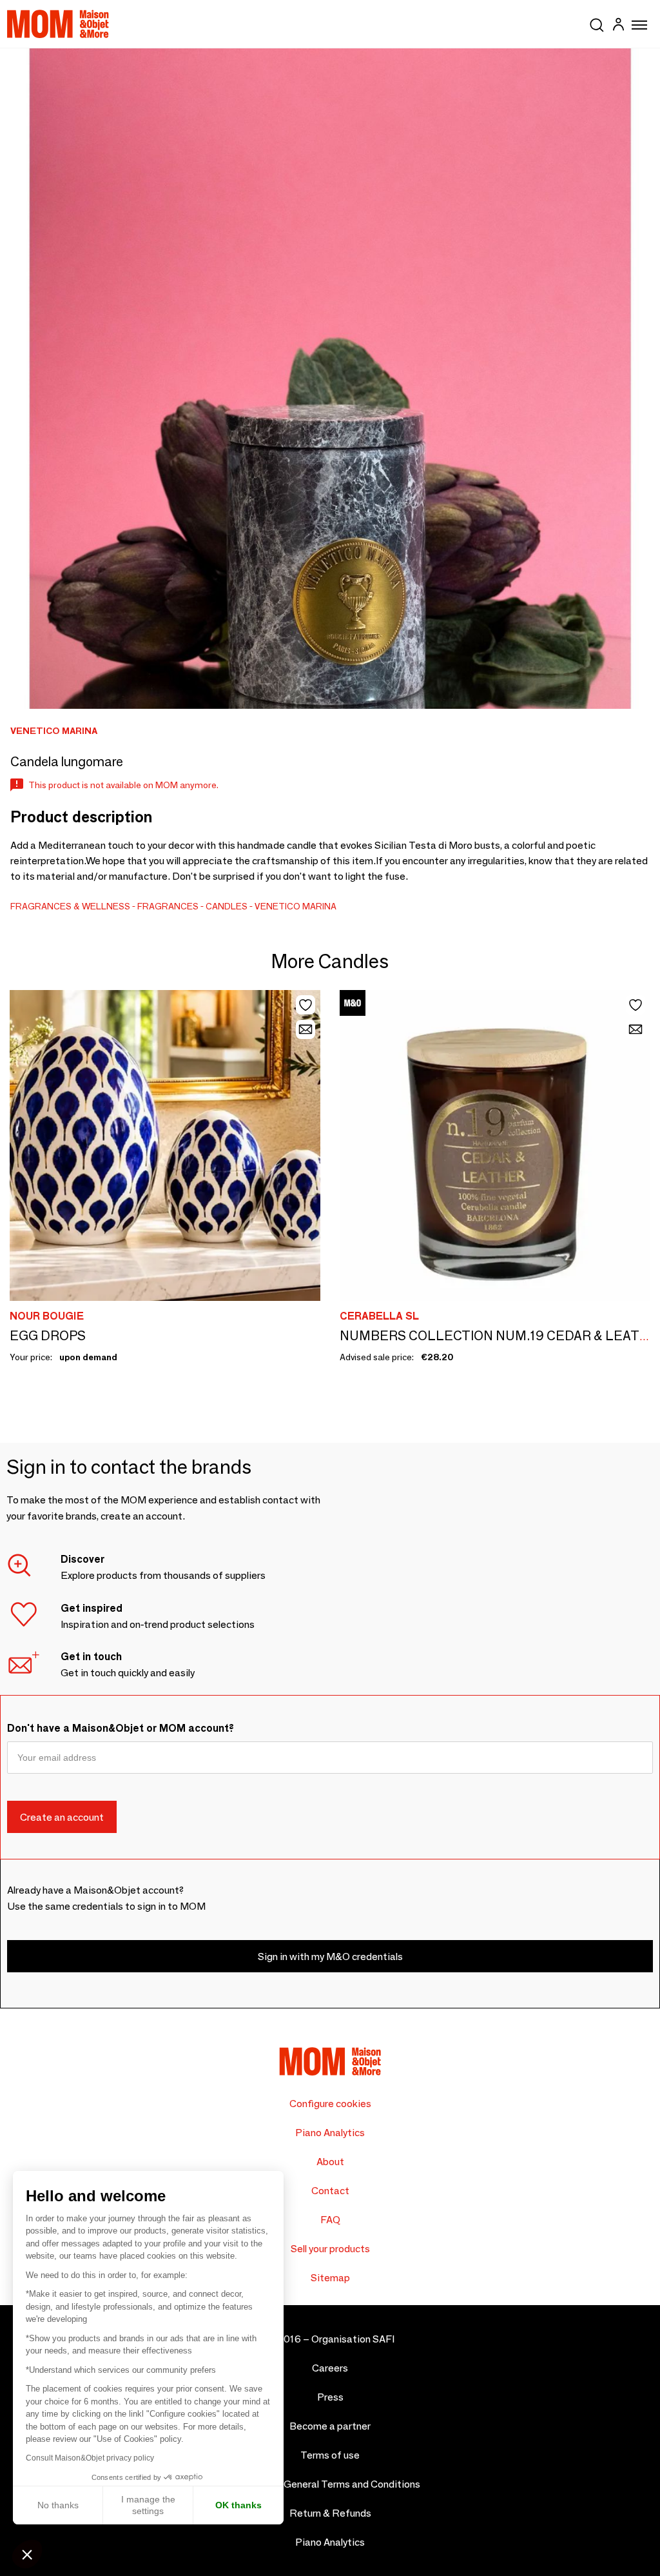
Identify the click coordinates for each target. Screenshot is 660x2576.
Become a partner (330, 2426)
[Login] (618, 26)
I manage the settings (148, 2505)
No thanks (58, 2505)
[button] (27, 2554)
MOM (58, 24)
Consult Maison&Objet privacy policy (90, 2458)
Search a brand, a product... (597, 23)
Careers (330, 2368)
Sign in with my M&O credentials (330, 1957)
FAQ (330, 2220)
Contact (330, 2191)
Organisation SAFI (353, 2339)
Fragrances (168, 906)
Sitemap (330, 2278)
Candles (227, 906)
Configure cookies (330, 2104)
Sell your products (330, 2249)
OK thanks (238, 2505)
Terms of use (330, 2455)
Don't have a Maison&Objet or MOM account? (121, 1728)
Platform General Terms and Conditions (330, 2484)
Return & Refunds (330, 2513)
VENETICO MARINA (296, 906)
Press (330, 2397)
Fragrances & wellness (70, 906)
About (330, 2162)
